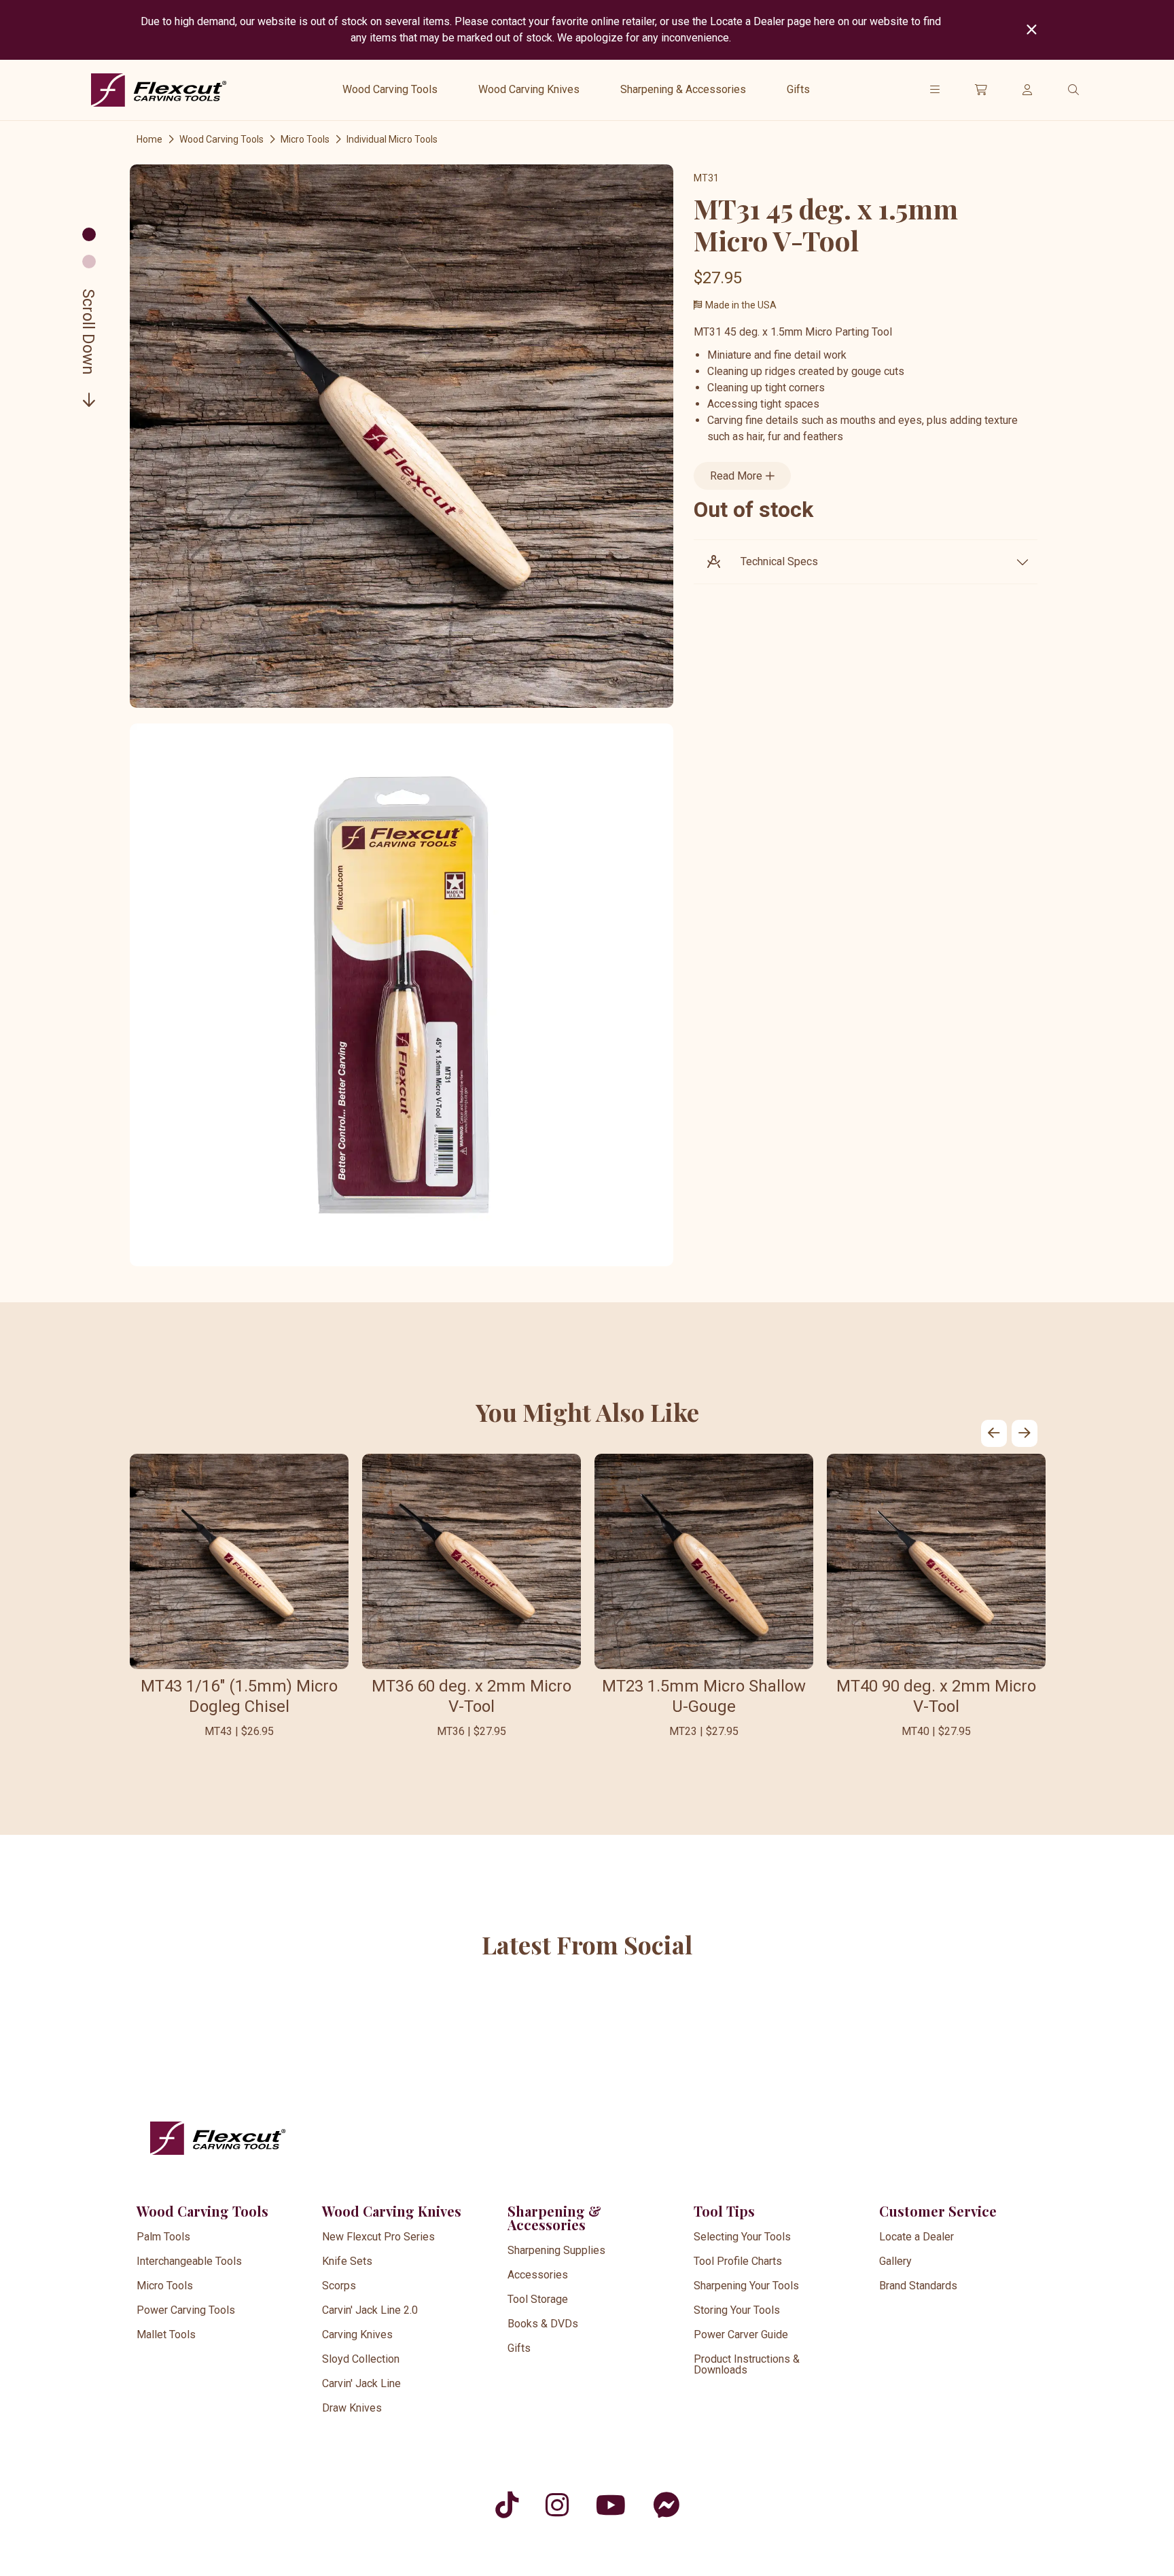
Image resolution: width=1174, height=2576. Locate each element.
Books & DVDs (543, 2324)
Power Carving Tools (186, 2310)
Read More (737, 476)
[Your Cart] (981, 90)
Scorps (339, 2286)
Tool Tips (724, 2211)
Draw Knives (352, 2408)
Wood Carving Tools (390, 89)
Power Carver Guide (741, 2334)
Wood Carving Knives (529, 89)
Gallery (895, 2261)
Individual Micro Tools (392, 139)
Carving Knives (357, 2334)
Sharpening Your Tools (746, 2286)
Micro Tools (305, 139)
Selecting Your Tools (742, 2237)
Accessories (538, 2275)
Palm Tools (163, 2237)
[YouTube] (611, 2505)
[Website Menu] (935, 90)
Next (1025, 1433)
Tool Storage (538, 2299)
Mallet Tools (166, 2334)
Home (149, 139)
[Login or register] (1027, 90)
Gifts (798, 89)
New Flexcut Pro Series (378, 2237)
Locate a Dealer (917, 2237)
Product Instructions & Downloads (747, 2364)
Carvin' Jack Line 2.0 (370, 2310)
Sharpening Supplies (556, 2250)
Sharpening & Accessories (683, 89)
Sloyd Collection (361, 2359)
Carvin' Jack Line (361, 2383)
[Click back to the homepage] (159, 90)
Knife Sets (347, 2261)
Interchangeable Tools (189, 2261)
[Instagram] (557, 2505)
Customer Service (938, 2211)
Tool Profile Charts (738, 2261)
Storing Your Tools (737, 2310)
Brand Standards (918, 2286)
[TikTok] (507, 2505)
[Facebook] (666, 2505)
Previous (994, 1433)
